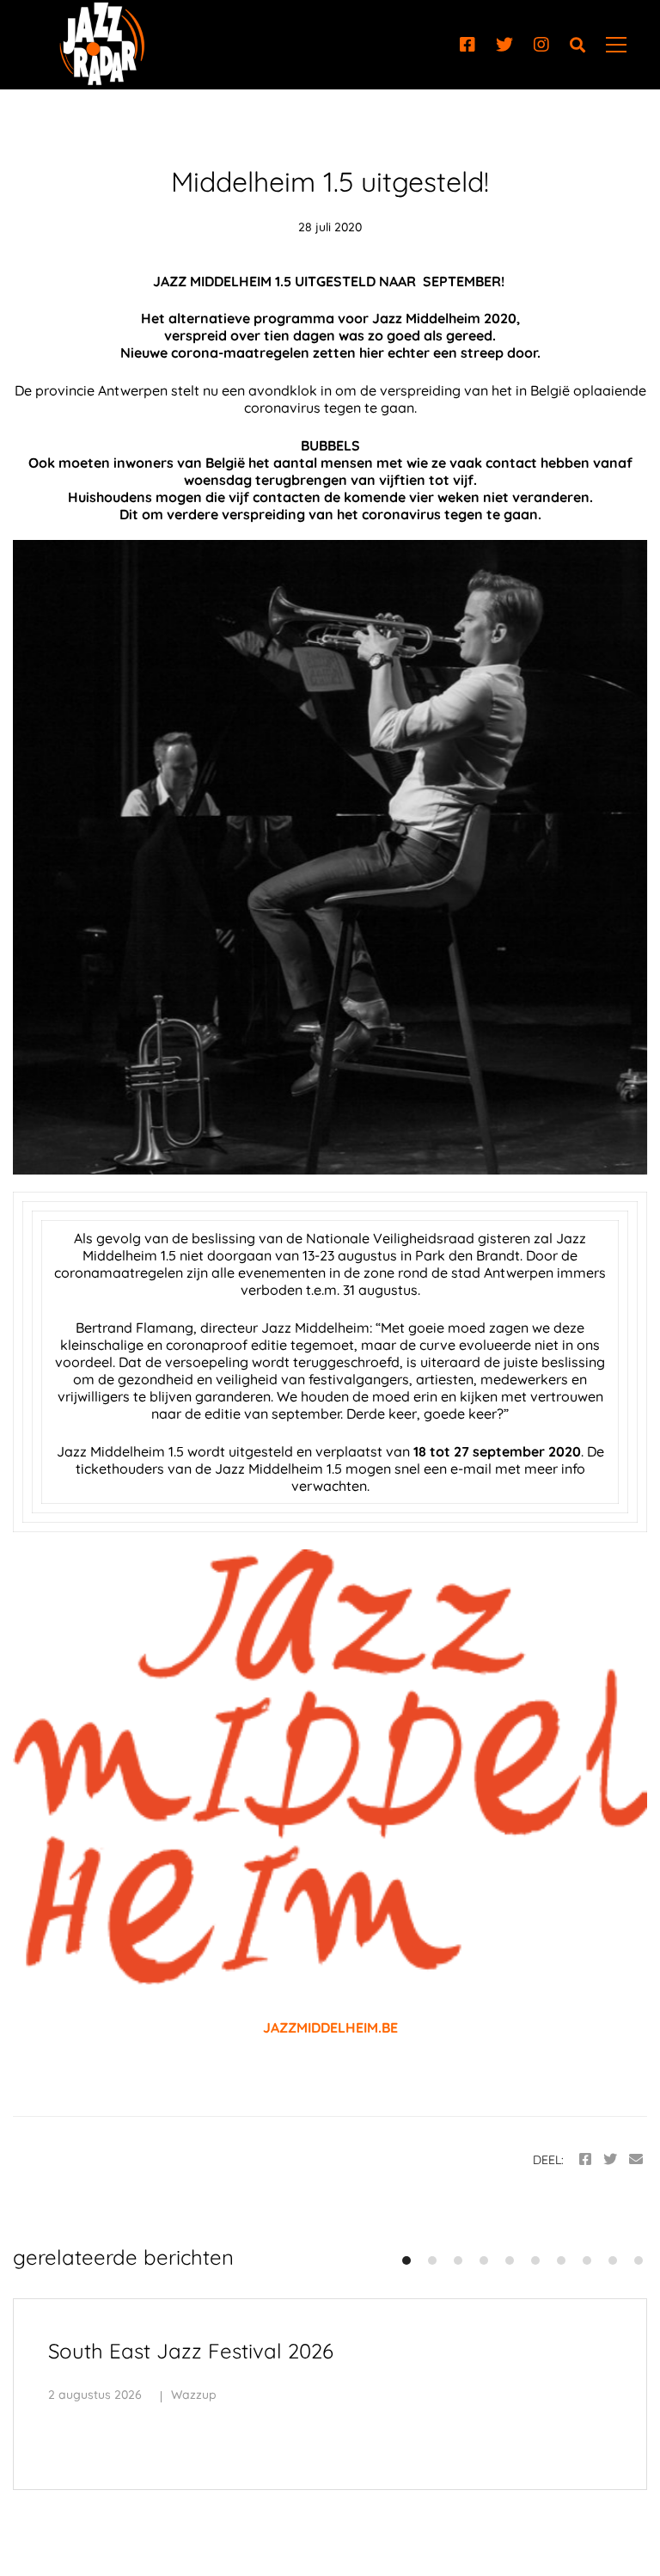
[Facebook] (467, 45)
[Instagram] (541, 45)
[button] (406, 2260)
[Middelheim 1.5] (330, 857)
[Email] (636, 2159)
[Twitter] (504, 45)
